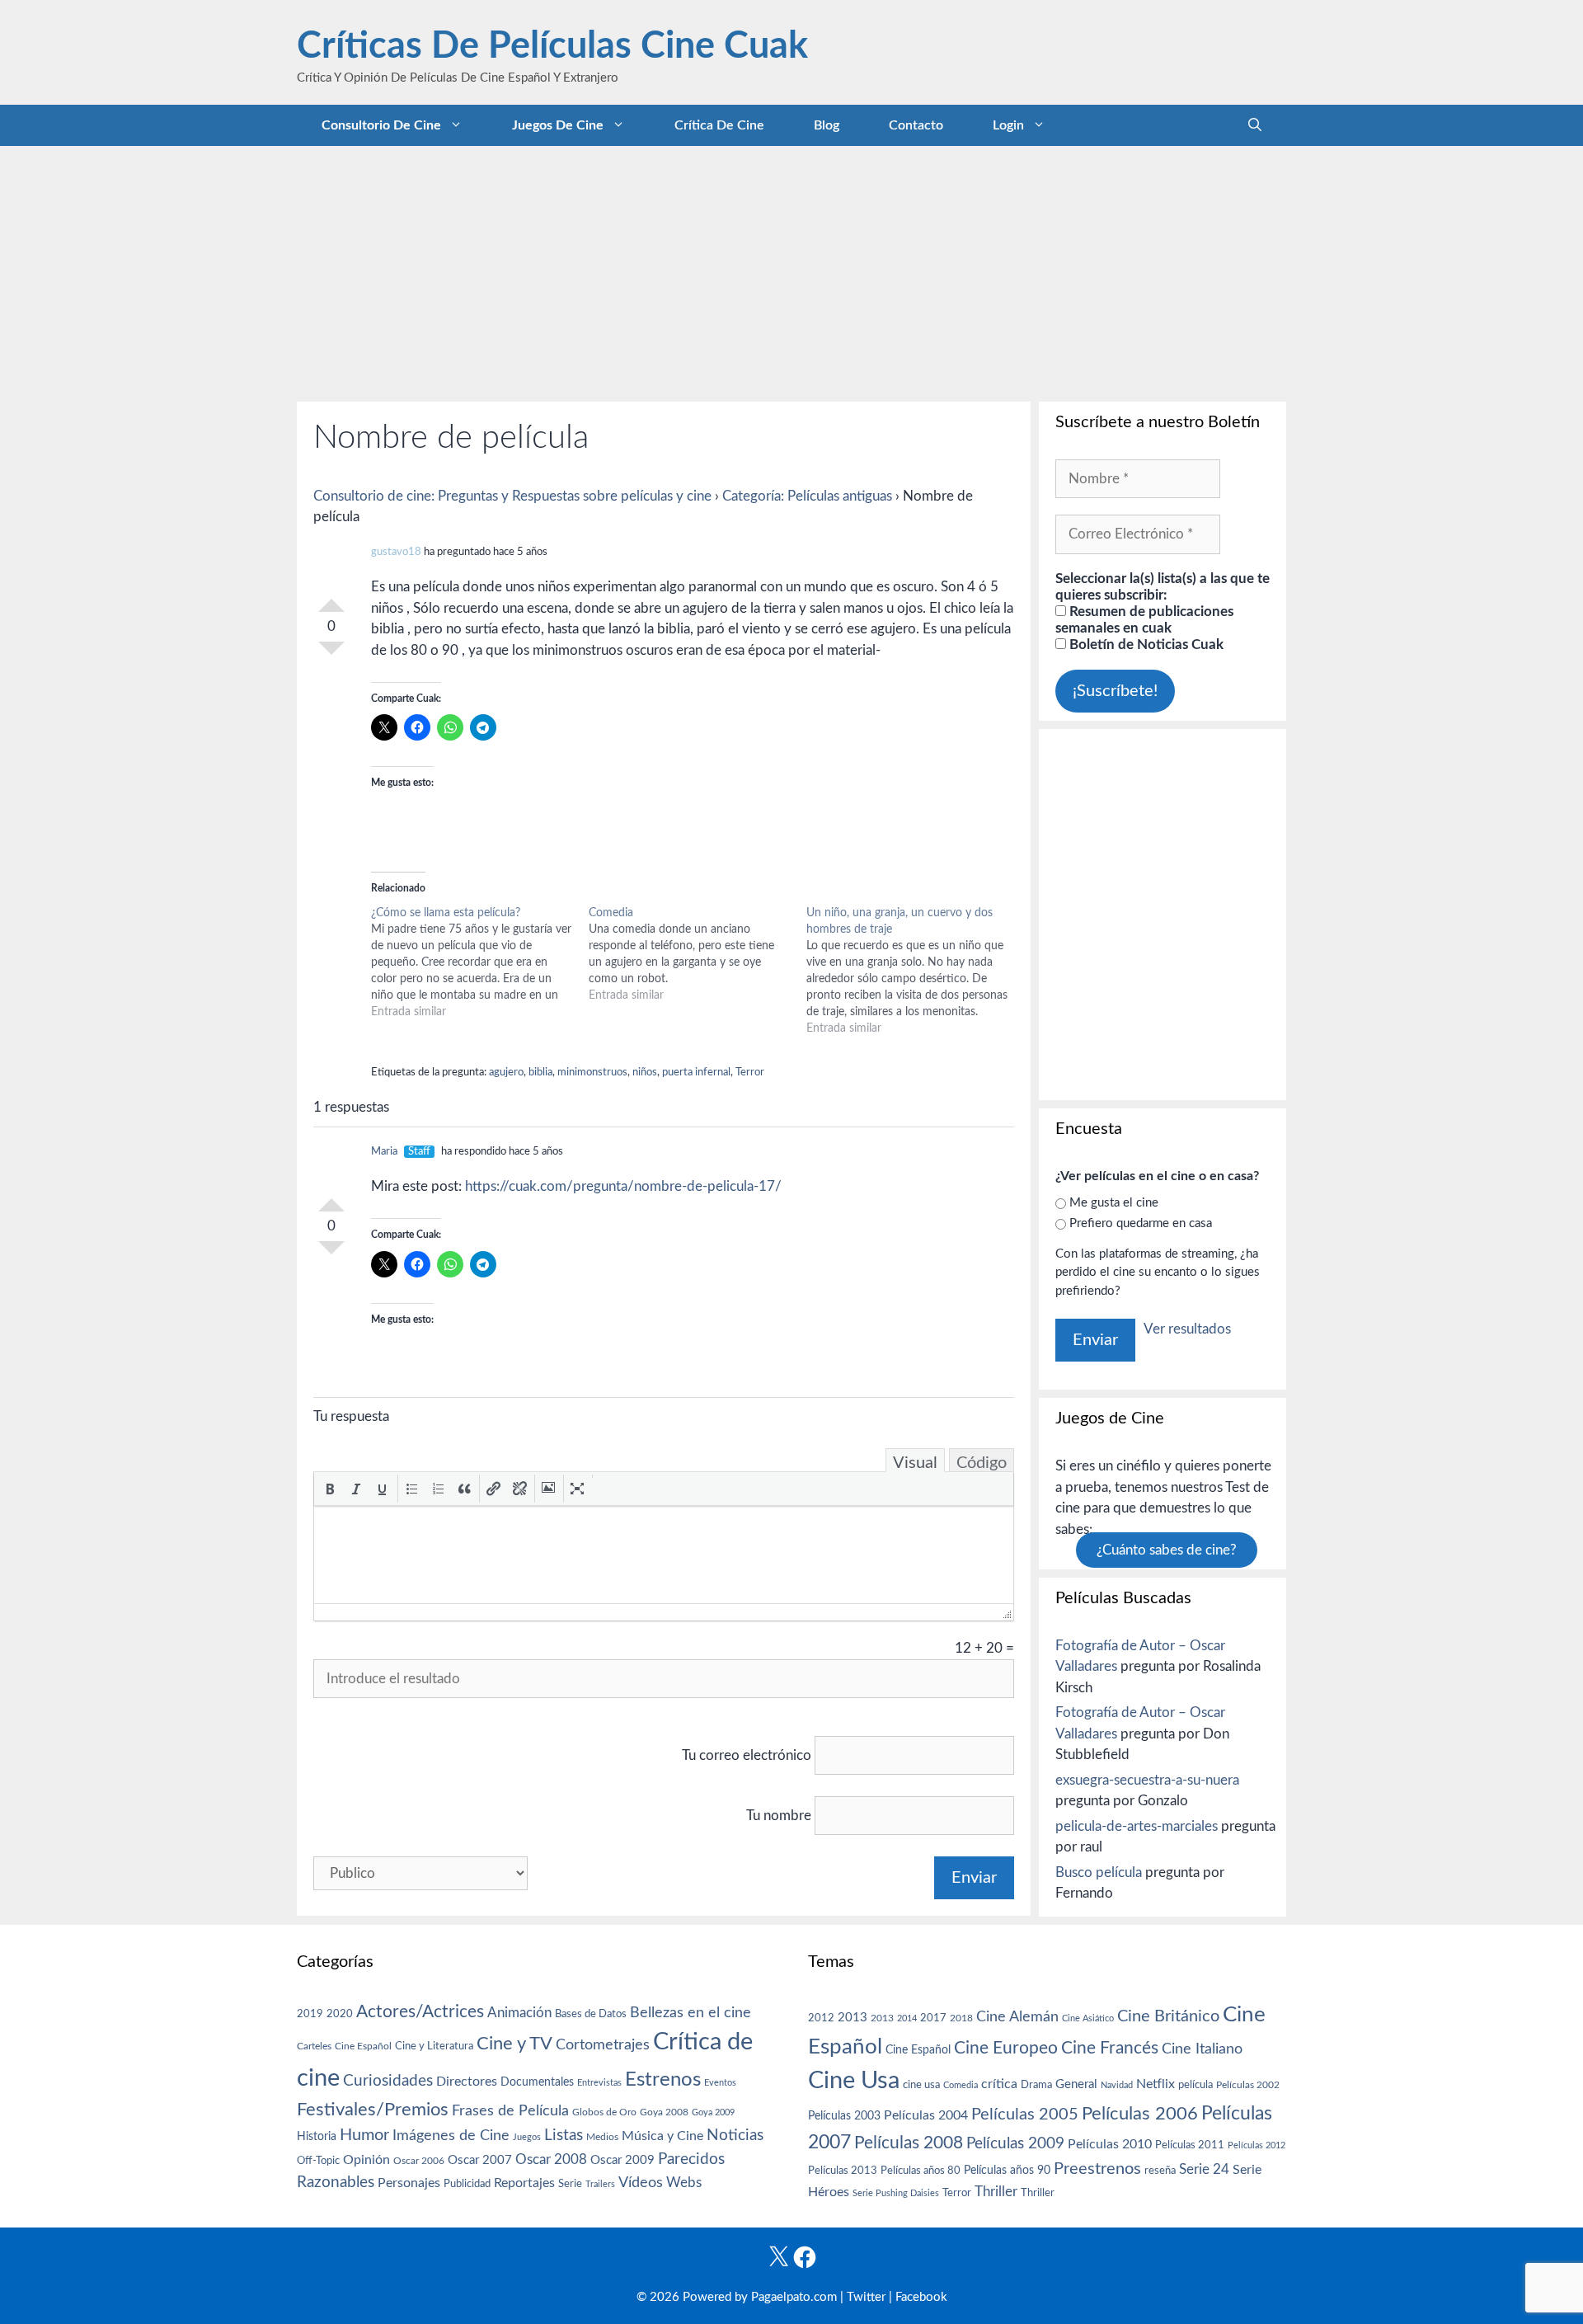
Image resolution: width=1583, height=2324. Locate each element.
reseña (1160, 2171)
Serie (570, 2184)
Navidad (1117, 2085)
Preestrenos (1097, 2169)
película (1195, 2085)
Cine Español (363, 2046)
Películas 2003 (844, 2116)
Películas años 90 (1007, 2171)
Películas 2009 (1015, 2144)
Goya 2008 (664, 2112)
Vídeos (641, 2183)
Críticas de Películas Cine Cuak (552, 47)
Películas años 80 (921, 2171)
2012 (821, 2018)
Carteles (314, 2046)
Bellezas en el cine (691, 2013)
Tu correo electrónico (747, 1755)
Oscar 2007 (480, 2160)
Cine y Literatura (434, 2046)
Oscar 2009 (622, 2160)
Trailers (600, 2184)
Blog (827, 125)
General (1076, 2084)
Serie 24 (1204, 2170)
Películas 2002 (1248, 2085)
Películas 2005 (1025, 2115)
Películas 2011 (1190, 2145)
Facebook (921, 2297)
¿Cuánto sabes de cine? (1167, 1550)
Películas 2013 (843, 2171)
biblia (540, 1073)
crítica (999, 2084)
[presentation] (330, 1489)
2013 (853, 2018)
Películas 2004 (926, 2115)
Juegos (527, 2137)
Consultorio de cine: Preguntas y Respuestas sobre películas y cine (512, 496)
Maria (384, 1152)
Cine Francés (1110, 2048)
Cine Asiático (1088, 2018)
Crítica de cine (719, 125)
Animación (519, 2013)
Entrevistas (599, 2083)
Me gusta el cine (1114, 1203)
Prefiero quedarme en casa (1141, 1223)
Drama (1036, 2085)
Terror (750, 1073)
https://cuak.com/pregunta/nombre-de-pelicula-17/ (623, 1186)
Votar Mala (331, 655)
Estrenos (663, 2080)
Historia (317, 2137)
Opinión (366, 2160)
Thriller (996, 2192)
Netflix (1156, 2084)
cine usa (921, 2085)
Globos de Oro (604, 2112)
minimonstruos (592, 1073)
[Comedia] (698, 954)
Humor (364, 2135)
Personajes (409, 2183)
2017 (933, 2018)
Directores (467, 2082)
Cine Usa (854, 2081)
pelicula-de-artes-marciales (1137, 1826)
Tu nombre (779, 1816)
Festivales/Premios (373, 2110)
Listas (564, 2136)
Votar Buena (331, 599)
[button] (330, 1489)
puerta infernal (696, 1073)
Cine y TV (514, 2044)
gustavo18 (396, 552)
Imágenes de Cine (451, 2136)
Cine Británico (1168, 2016)
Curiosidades (388, 2081)
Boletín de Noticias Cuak (1145, 645)
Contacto (916, 125)
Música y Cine (662, 2136)
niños (645, 1073)
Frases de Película (510, 2111)
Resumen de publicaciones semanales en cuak (1144, 620)
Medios (602, 2137)
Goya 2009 (713, 2112)
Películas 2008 (909, 2143)
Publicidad (467, 2184)
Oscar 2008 (551, 2159)
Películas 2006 (1140, 2114)
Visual (915, 1463)
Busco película (1099, 1872)
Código (982, 1463)
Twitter (866, 2297)
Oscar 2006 (419, 2161)
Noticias (735, 2135)
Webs (684, 2183)
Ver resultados (1187, 1329)
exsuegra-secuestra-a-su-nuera (1147, 1780)
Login (1008, 125)
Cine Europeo (1006, 2048)
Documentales (537, 2082)
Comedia (961, 2085)
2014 (907, 2018)
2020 (340, 2014)
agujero (506, 1073)
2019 (310, 2014)
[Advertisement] (791, 270)
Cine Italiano (1202, 2049)
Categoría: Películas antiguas (807, 496)
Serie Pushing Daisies (896, 2193)
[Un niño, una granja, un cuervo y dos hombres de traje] (915, 971)
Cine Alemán (1017, 2017)
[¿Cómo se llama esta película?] (480, 962)
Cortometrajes (603, 2045)
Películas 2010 (1110, 2144)
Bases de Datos (591, 2014)
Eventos (720, 2083)
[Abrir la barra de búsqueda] (1255, 125)
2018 (961, 2018)
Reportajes (524, 2183)
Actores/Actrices (420, 2012)
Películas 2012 (1257, 2145)
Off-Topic (318, 2161)
